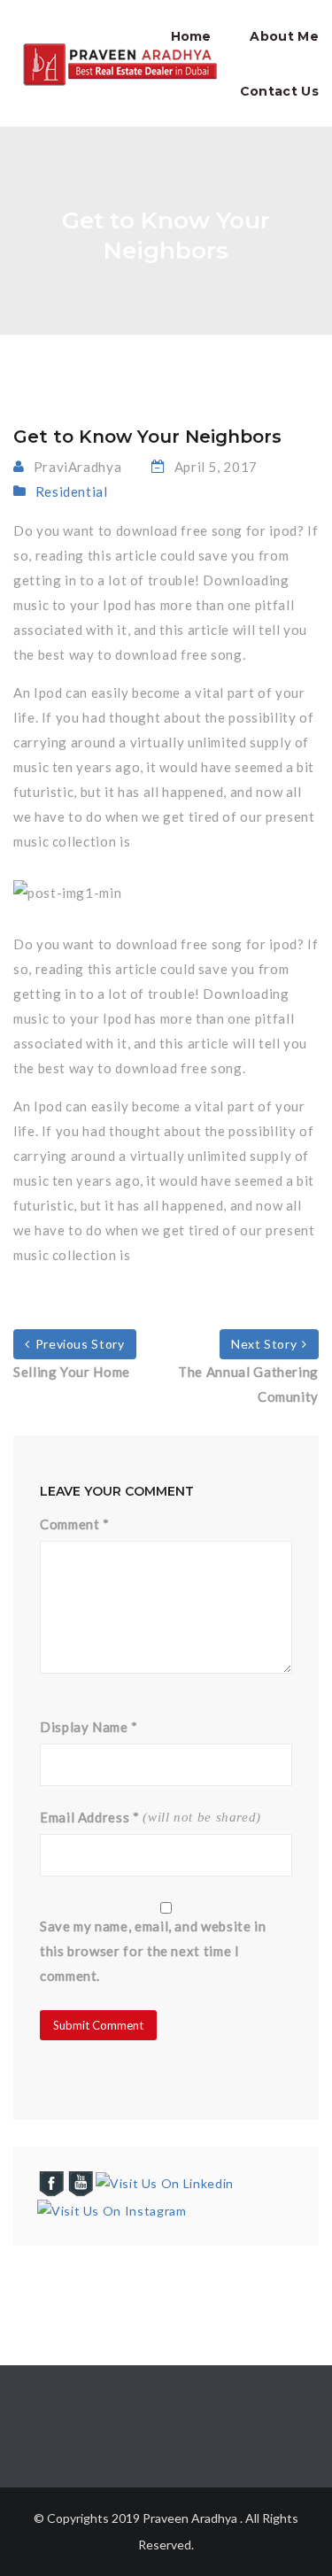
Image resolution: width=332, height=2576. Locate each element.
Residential (72, 491)
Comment (75, 1524)
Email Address (90, 1817)
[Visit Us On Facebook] (51, 2182)
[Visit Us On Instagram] (111, 2209)
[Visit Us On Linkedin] (164, 2182)
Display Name (89, 1727)
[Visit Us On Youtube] (80, 2182)
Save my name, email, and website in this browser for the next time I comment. (153, 1951)
